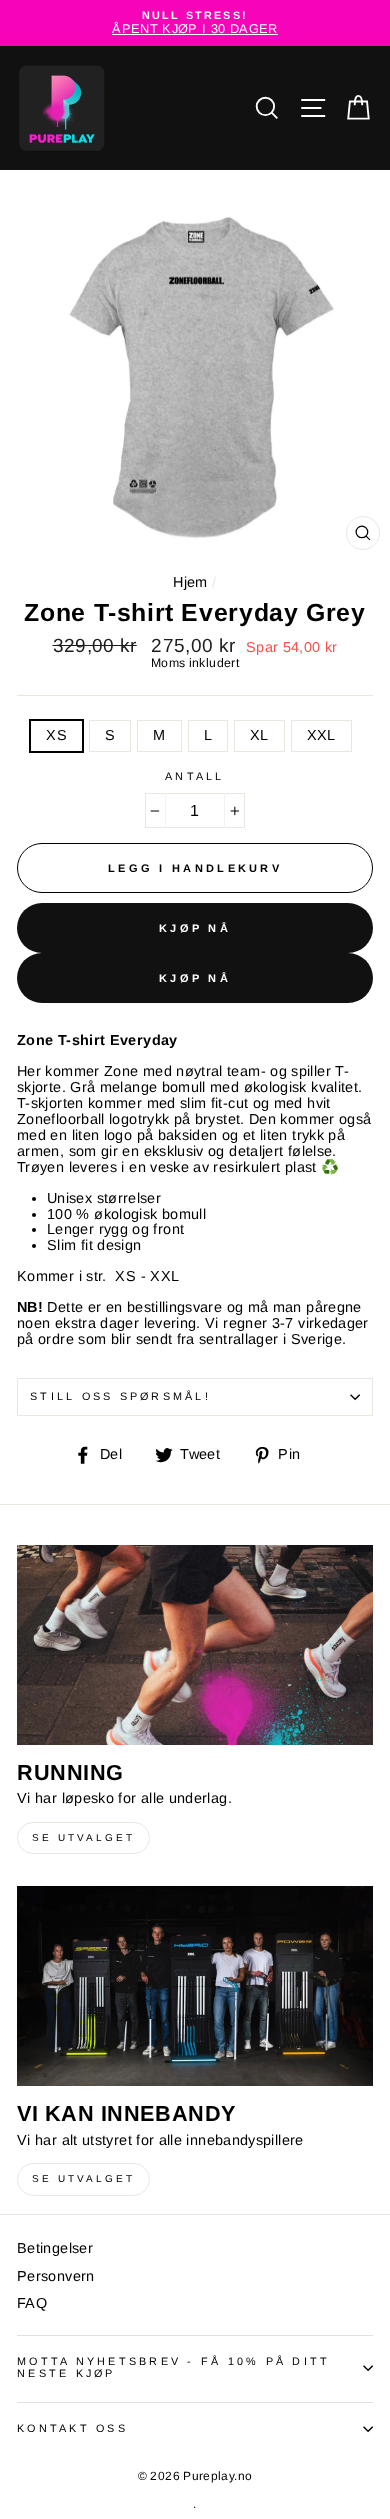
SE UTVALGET (83, 1837)
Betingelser (55, 2248)
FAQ (32, 2303)
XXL (321, 735)
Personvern (56, 2276)
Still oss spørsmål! (120, 1396)
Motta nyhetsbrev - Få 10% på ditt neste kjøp (173, 2367)
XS (56, 735)
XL (259, 735)
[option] (195, 23)
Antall (195, 776)
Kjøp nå (195, 928)
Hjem (190, 582)
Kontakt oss (72, 2428)
